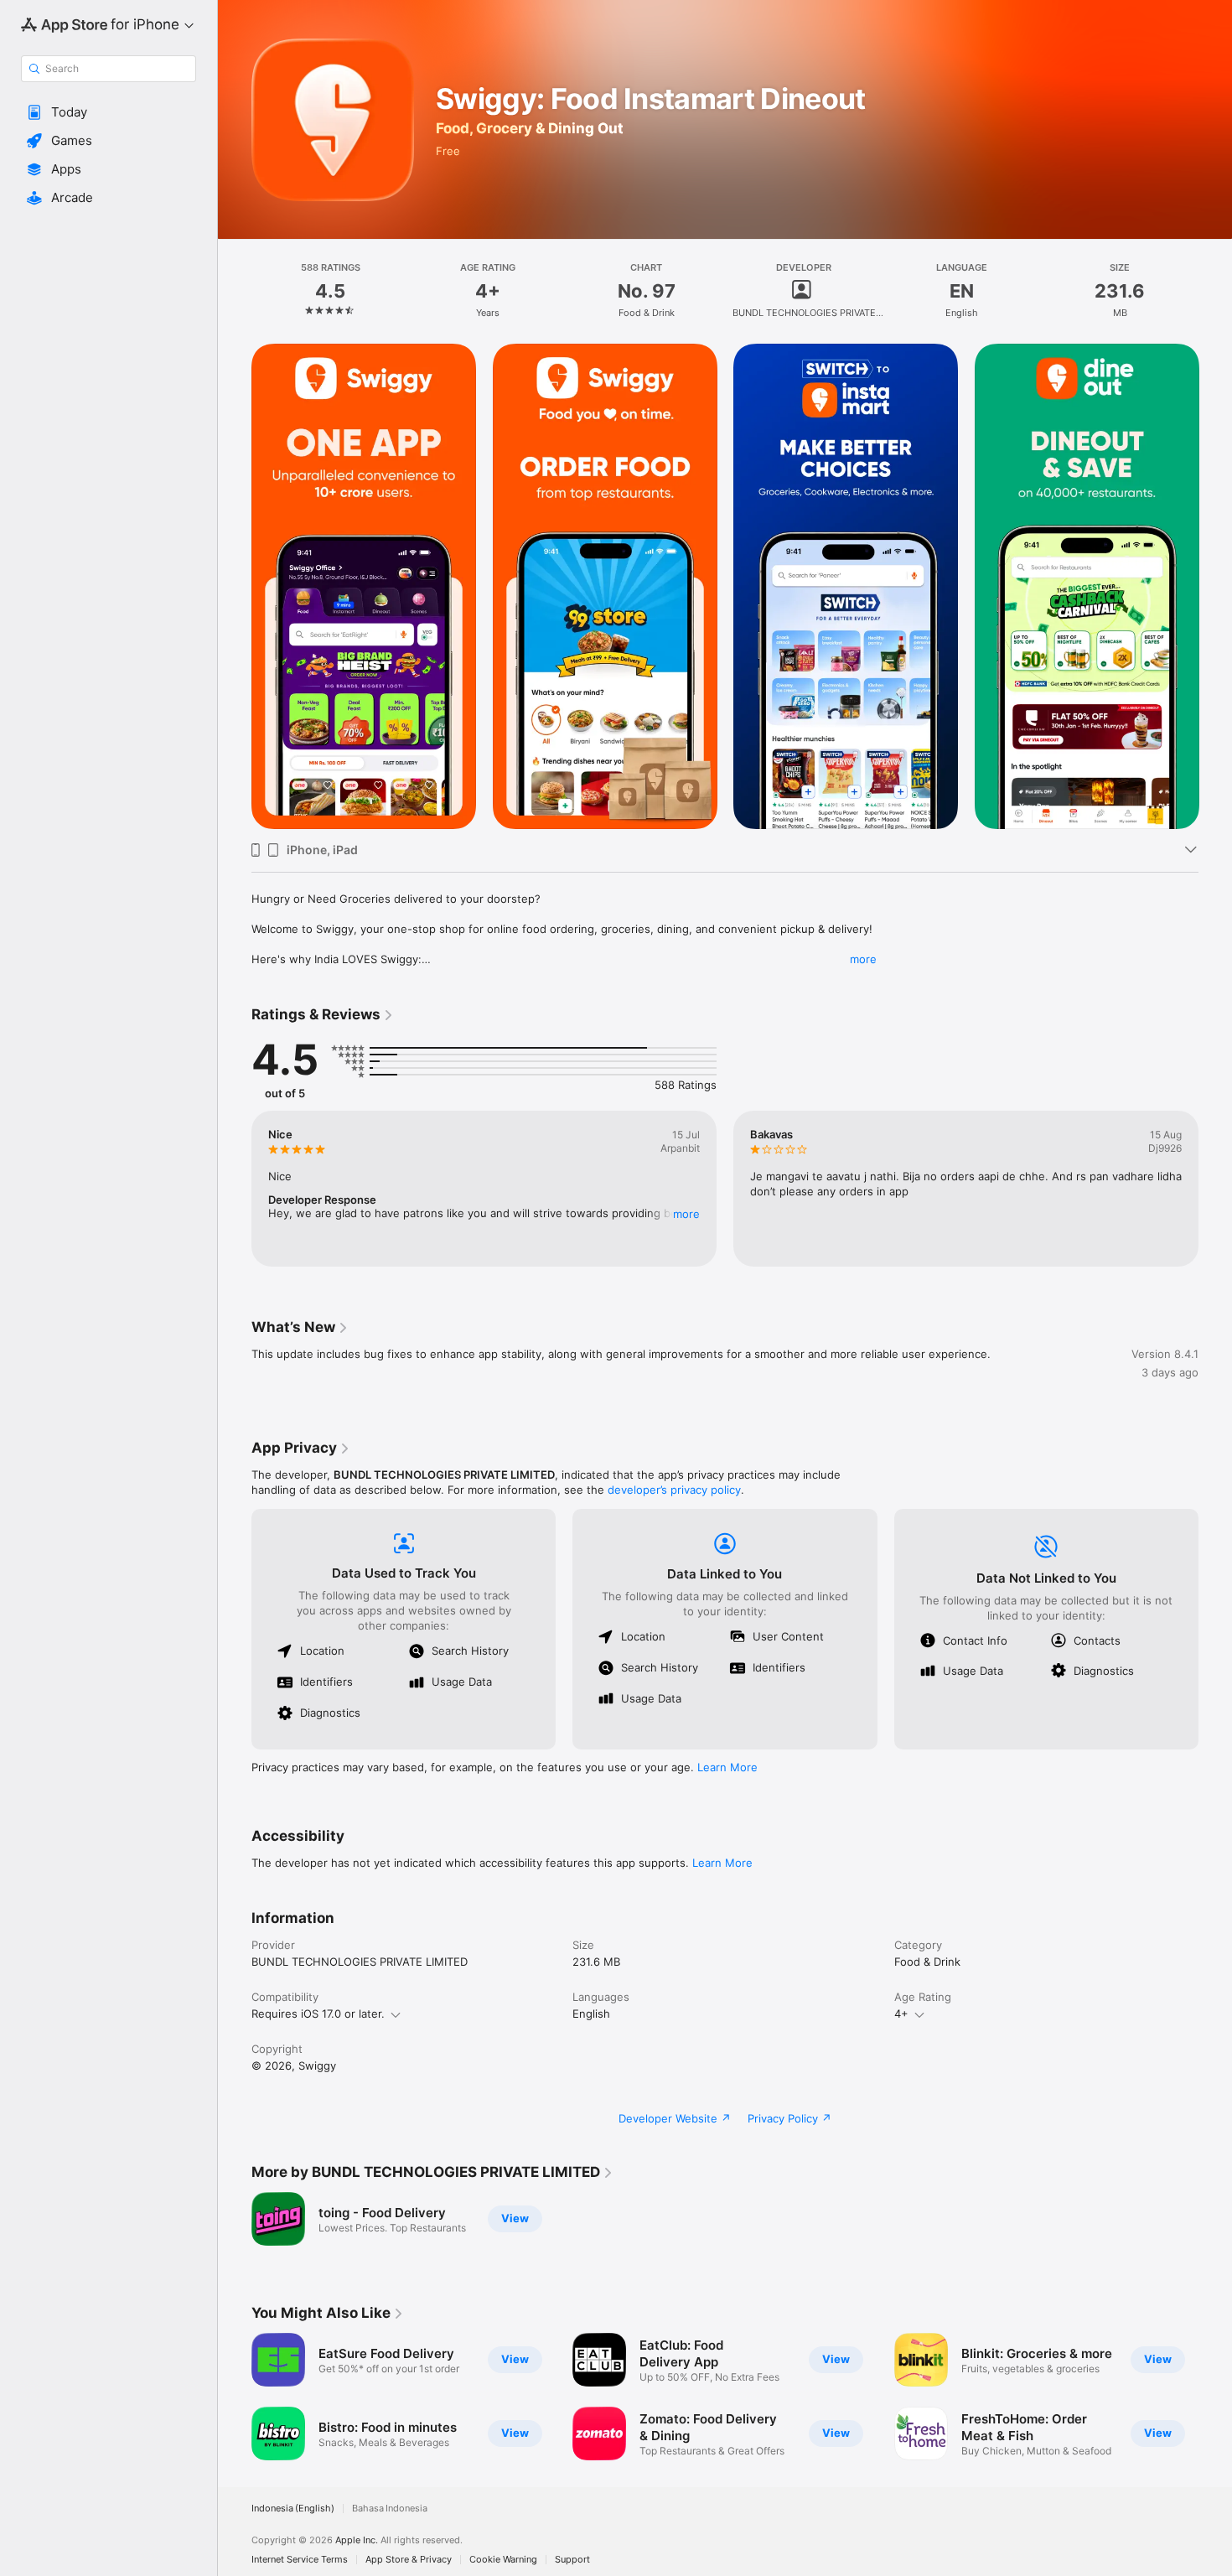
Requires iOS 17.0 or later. (318, 2014)
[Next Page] (1215, 587)
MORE (686, 1214)
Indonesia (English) (293, 2509)
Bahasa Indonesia (390, 2509)
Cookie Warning (503, 2560)
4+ (901, 2014)
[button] (109, 112)
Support (572, 2560)
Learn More (727, 1767)
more (863, 959)
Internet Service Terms (300, 2560)
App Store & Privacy (409, 2560)
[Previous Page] (235, 587)
